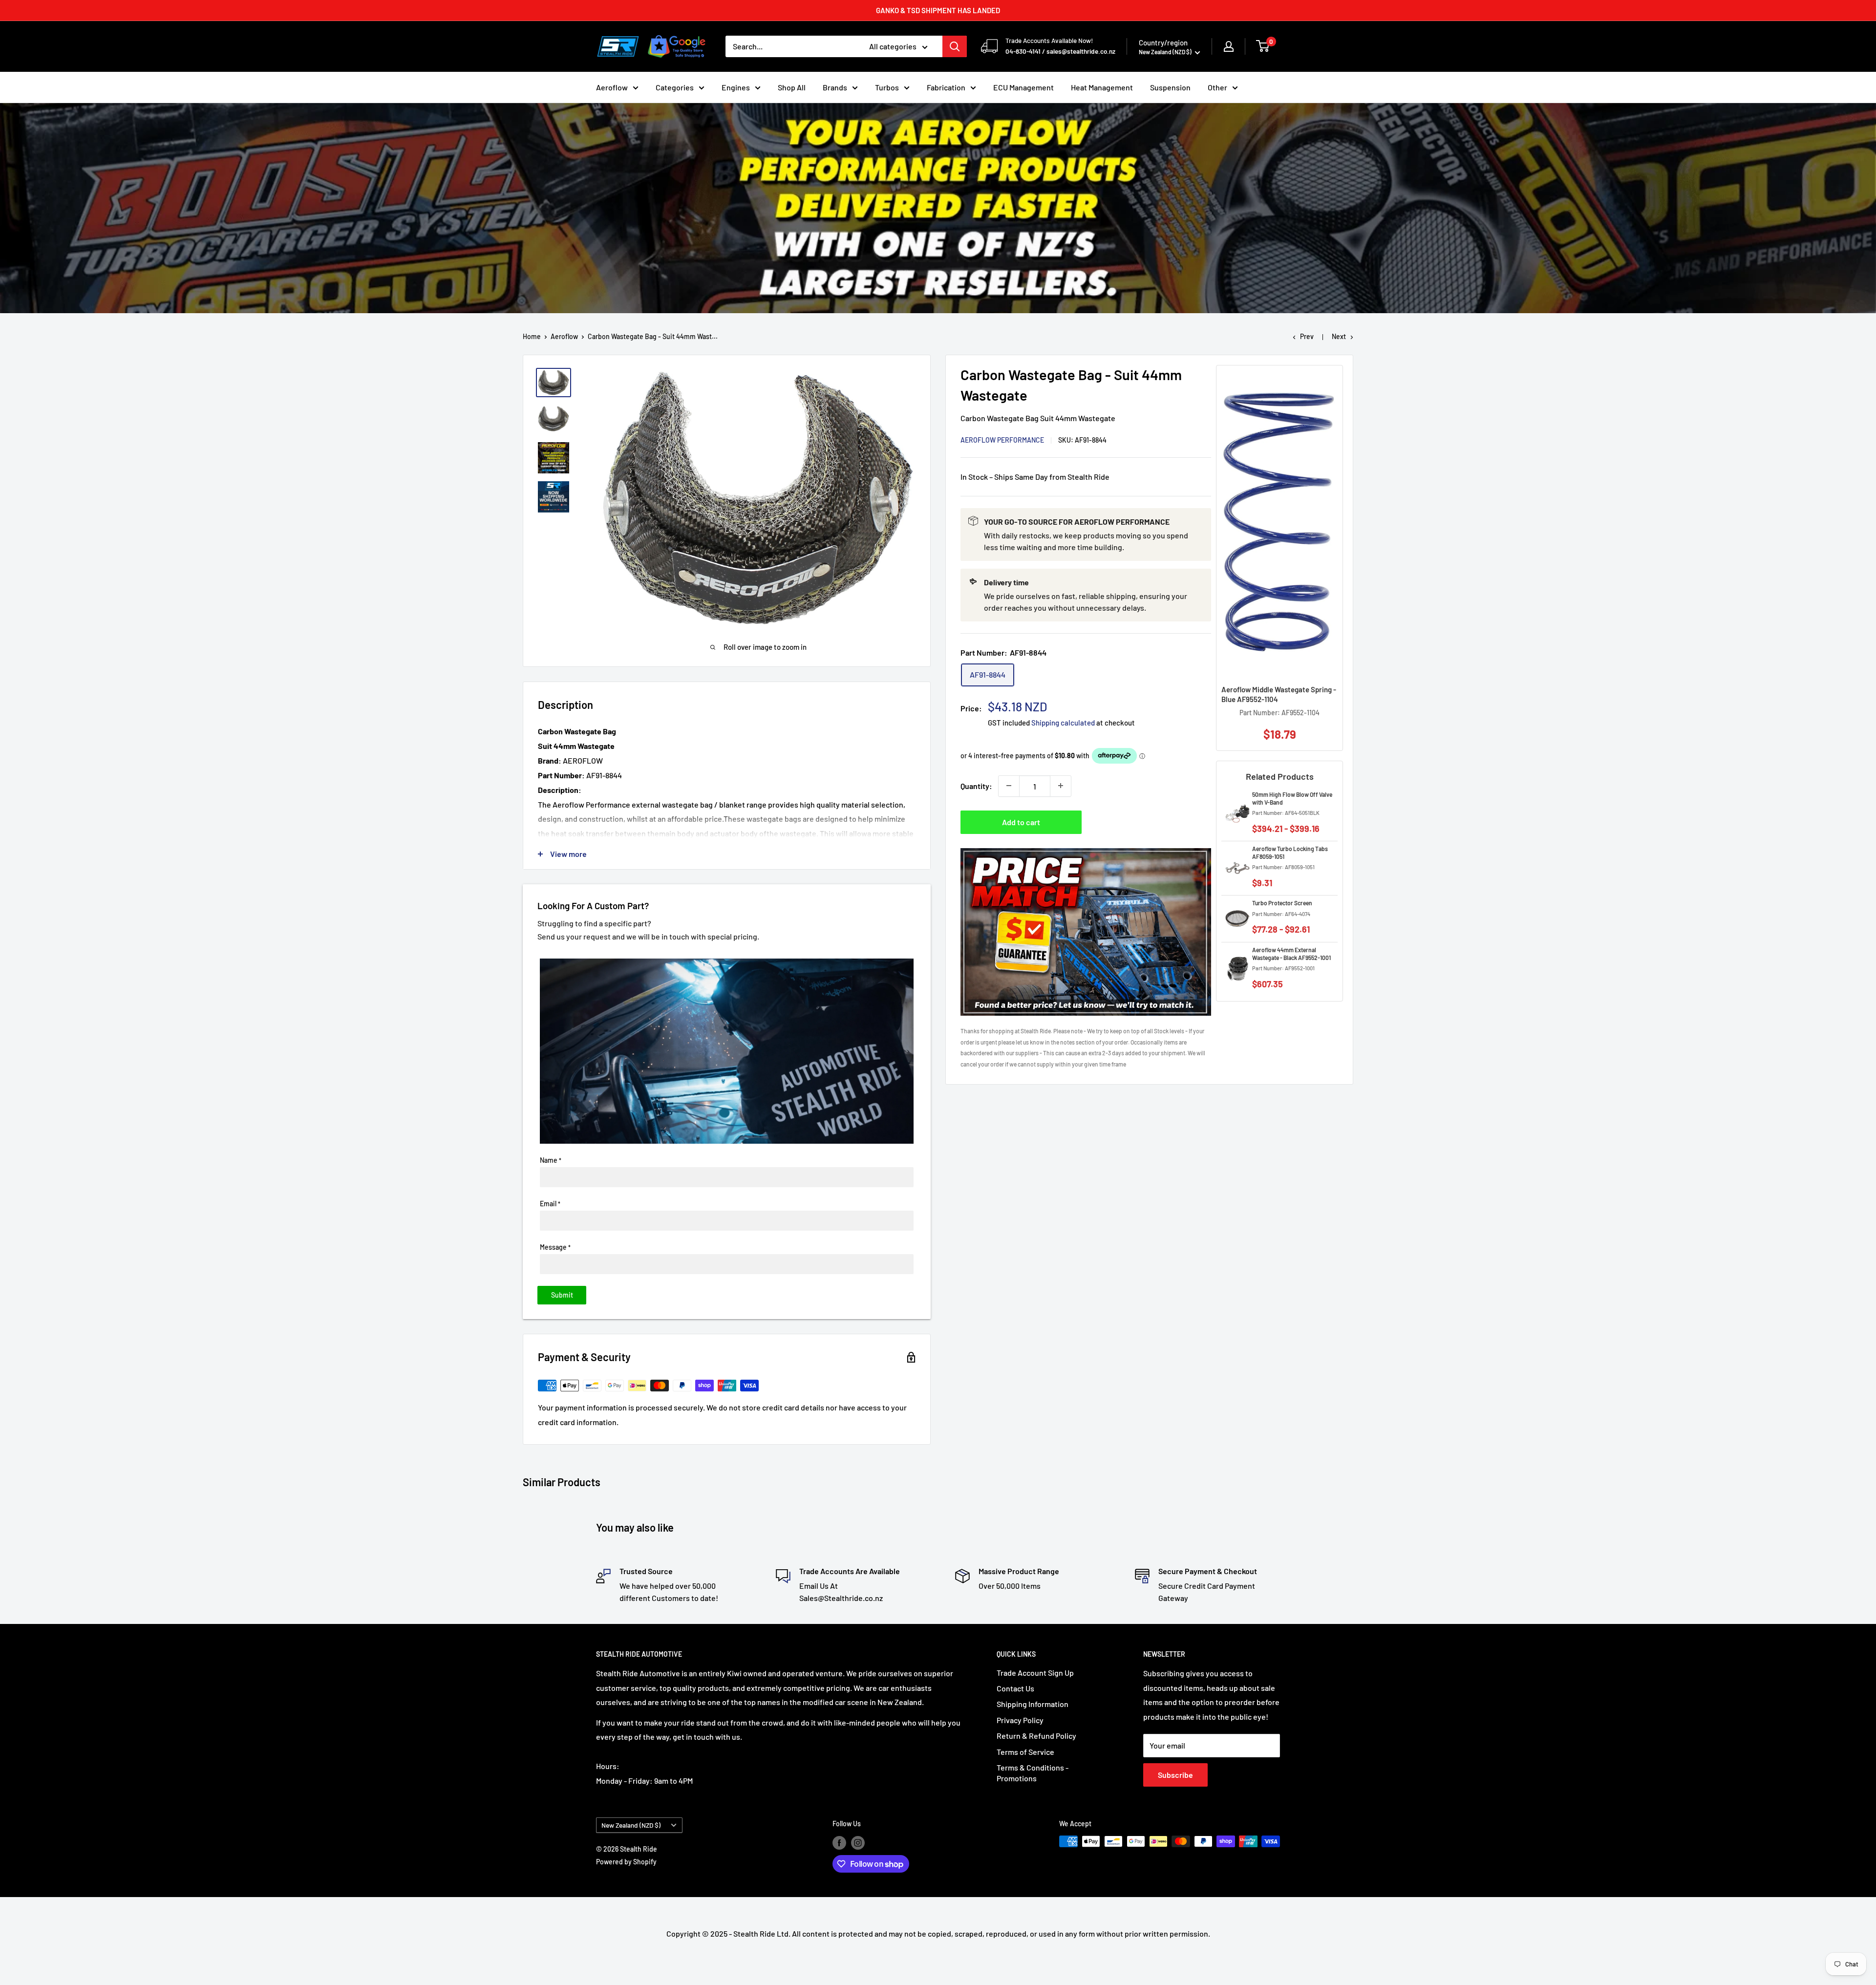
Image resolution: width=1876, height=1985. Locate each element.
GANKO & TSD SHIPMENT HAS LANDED (938, 10)
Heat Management (1102, 87)
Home (532, 336)
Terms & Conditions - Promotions (1033, 1773)
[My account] (1229, 46)
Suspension (1170, 87)
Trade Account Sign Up (1035, 1673)
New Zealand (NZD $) (631, 1825)
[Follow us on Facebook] (839, 1842)
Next (1339, 336)
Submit (562, 1295)
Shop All (792, 87)
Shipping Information (1033, 1704)
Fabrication (946, 87)
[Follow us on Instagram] (858, 1842)
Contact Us (1015, 1688)
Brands (835, 87)
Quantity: (976, 785)
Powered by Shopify (626, 1862)
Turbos (887, 87)
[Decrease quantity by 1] (1009, 786)
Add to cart (1021, 822)
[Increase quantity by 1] (1061, 786)
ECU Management (1023, 87)
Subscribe (1175, 1775)
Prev (1307, 336)
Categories (675, 87)
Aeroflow (612, 87)
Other (1217, 87)
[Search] (955, 46)
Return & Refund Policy (1036, 1736)
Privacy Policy (1020, 1720)
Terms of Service (1025, 1752)
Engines (736, 87)
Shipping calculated (1063, 722)
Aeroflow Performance (1002, 439)
